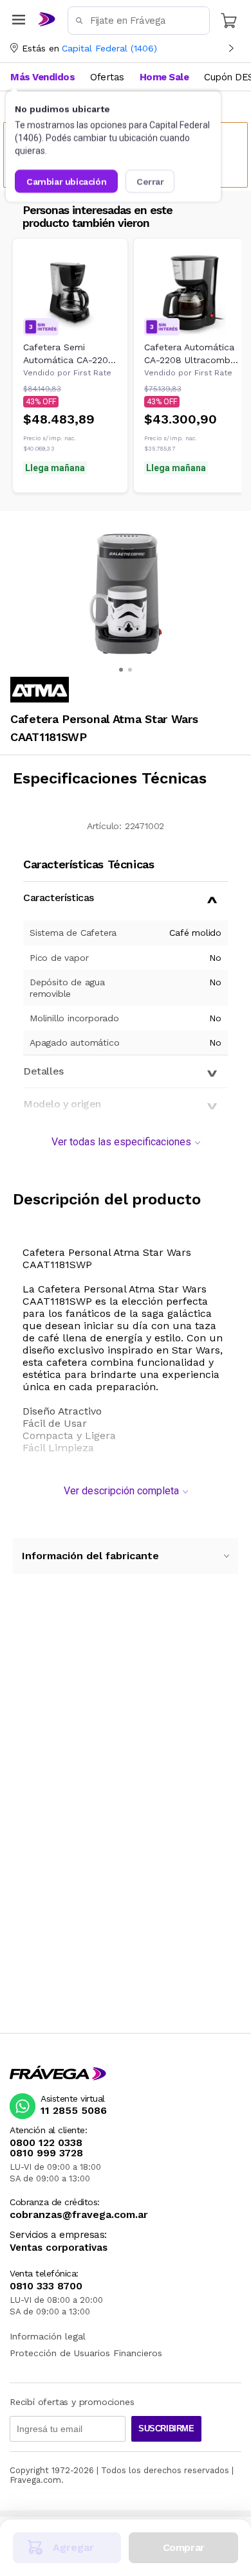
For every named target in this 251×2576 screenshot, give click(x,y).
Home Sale (164, 77)
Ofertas (107, 77)
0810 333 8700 (46, 2286)
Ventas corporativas (59, 2248)
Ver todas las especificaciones (121, 1142)
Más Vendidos (42, 77)
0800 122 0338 (46, 2143)
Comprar (184, 2547)
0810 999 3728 (46, 2153)
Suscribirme (166, 2428)
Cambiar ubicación (66, 181)
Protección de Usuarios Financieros (86, 2353)
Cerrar (150, 181)
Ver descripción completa (121, 1491)
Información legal (48, 2336)
